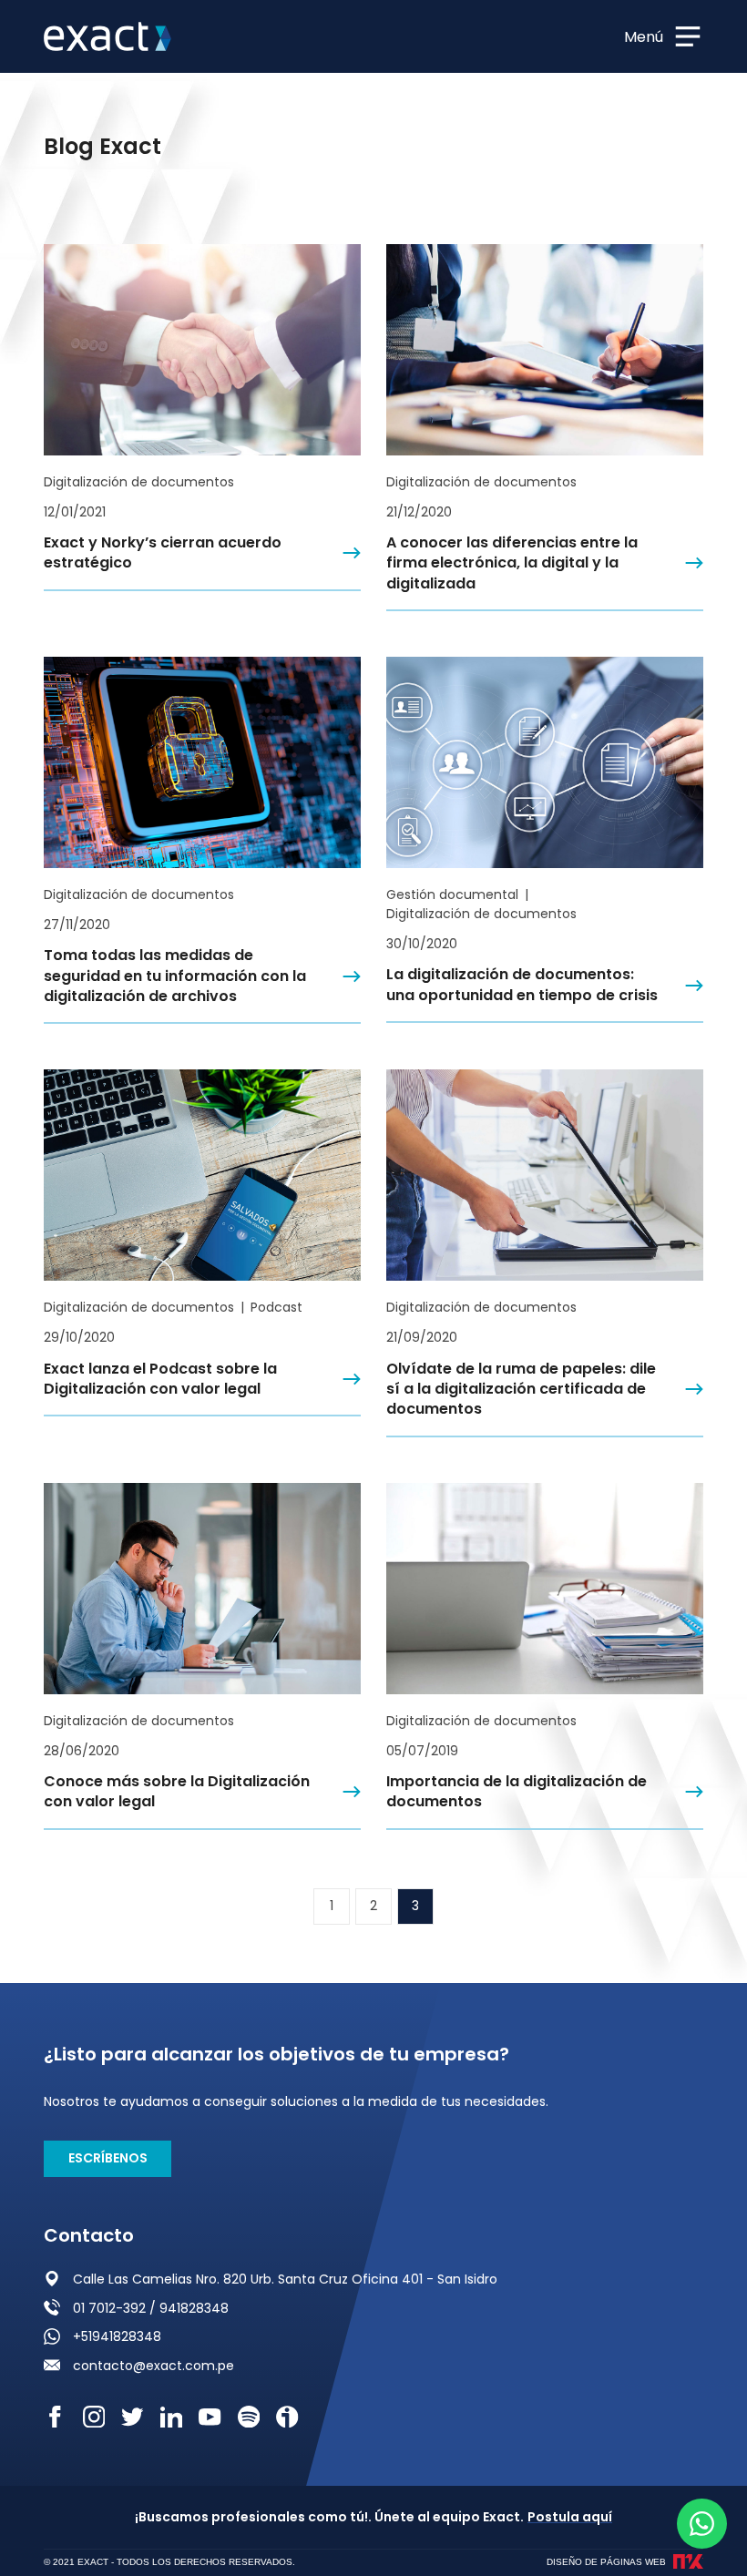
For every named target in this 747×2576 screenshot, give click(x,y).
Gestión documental (452, 894)
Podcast (276, 1307)
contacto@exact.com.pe (153, 2366)
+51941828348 (117, 2336)
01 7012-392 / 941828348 (151, 2308)
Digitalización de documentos (139, 482)
